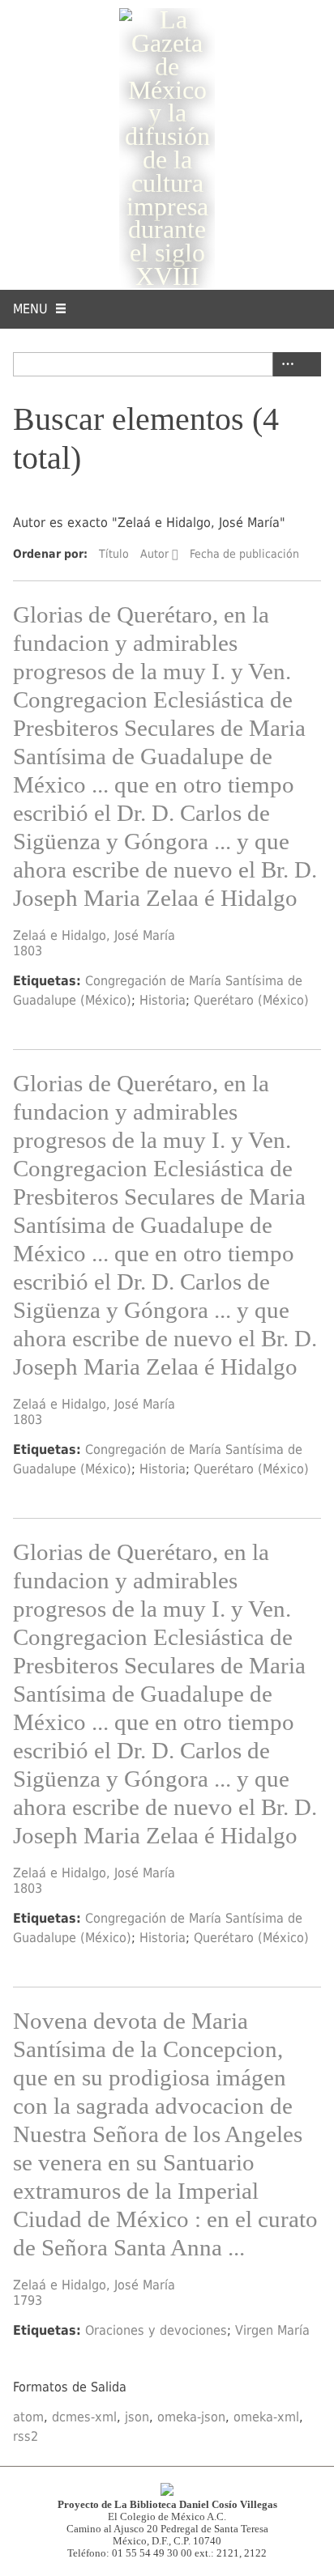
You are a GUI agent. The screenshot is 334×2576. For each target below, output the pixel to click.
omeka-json (191, 2417)
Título (114, 554)
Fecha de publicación (244, 554)
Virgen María (272, 2330)
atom (28, 2417)
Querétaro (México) (251, 1000)
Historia (163, 1000)
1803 (28, 951)
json (137, 2417)
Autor (154, 554)
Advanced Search (285, 364)
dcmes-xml (84, 2417)
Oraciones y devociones (156, 2330)
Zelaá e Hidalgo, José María (94, 935)
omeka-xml (266, 2417)
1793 (28, 2300)
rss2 (26, 2436)
